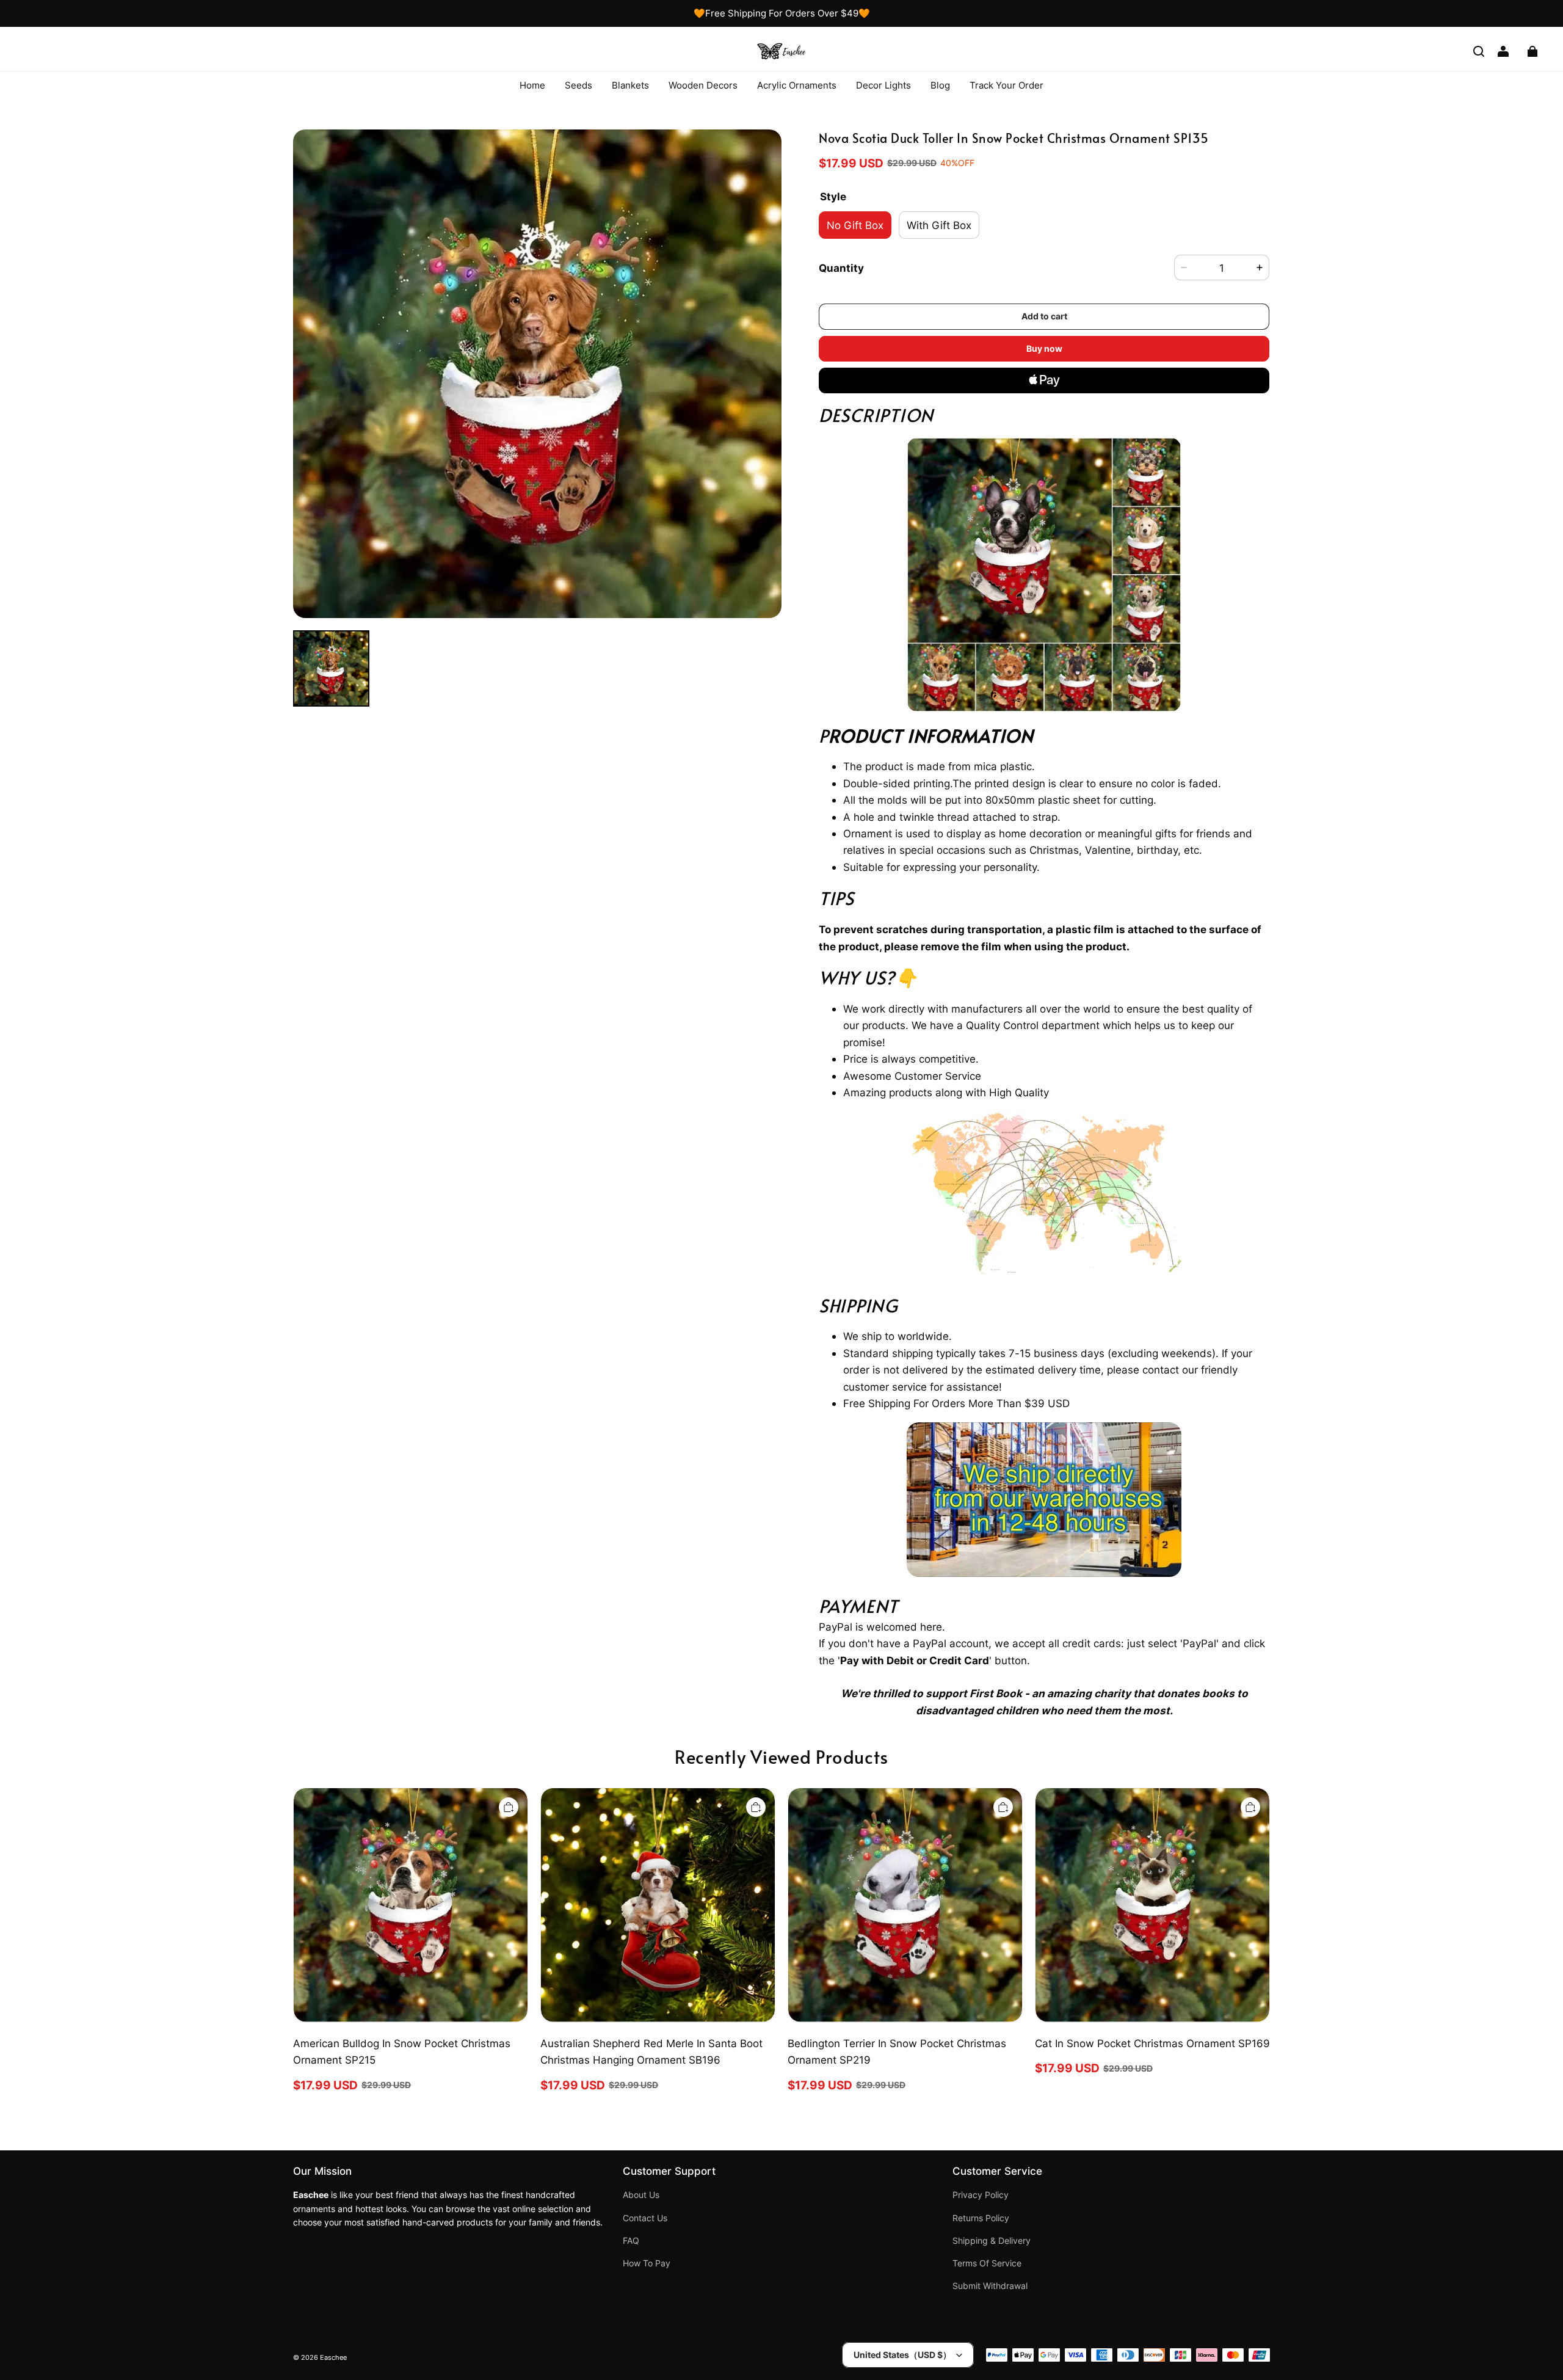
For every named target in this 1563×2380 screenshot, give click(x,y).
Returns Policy (981, 2218)
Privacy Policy (981, 2195)
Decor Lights (883, 85)
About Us (641, 2195)
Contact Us (645, 2218)
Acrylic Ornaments (797, 85)
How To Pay (647, 2263)
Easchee (333, 2358)
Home (532, 85)
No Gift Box (855, 225)
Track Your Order (1006, 85)
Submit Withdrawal (990, 2286)
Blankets (630, 85)
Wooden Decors (703, 85)
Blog (940, 85)
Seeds (578, 85)
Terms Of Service (987, 2263)
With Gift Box (939, 225)
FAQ (631, 2241)
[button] (1479, 51)
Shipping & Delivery (992, 2241)
